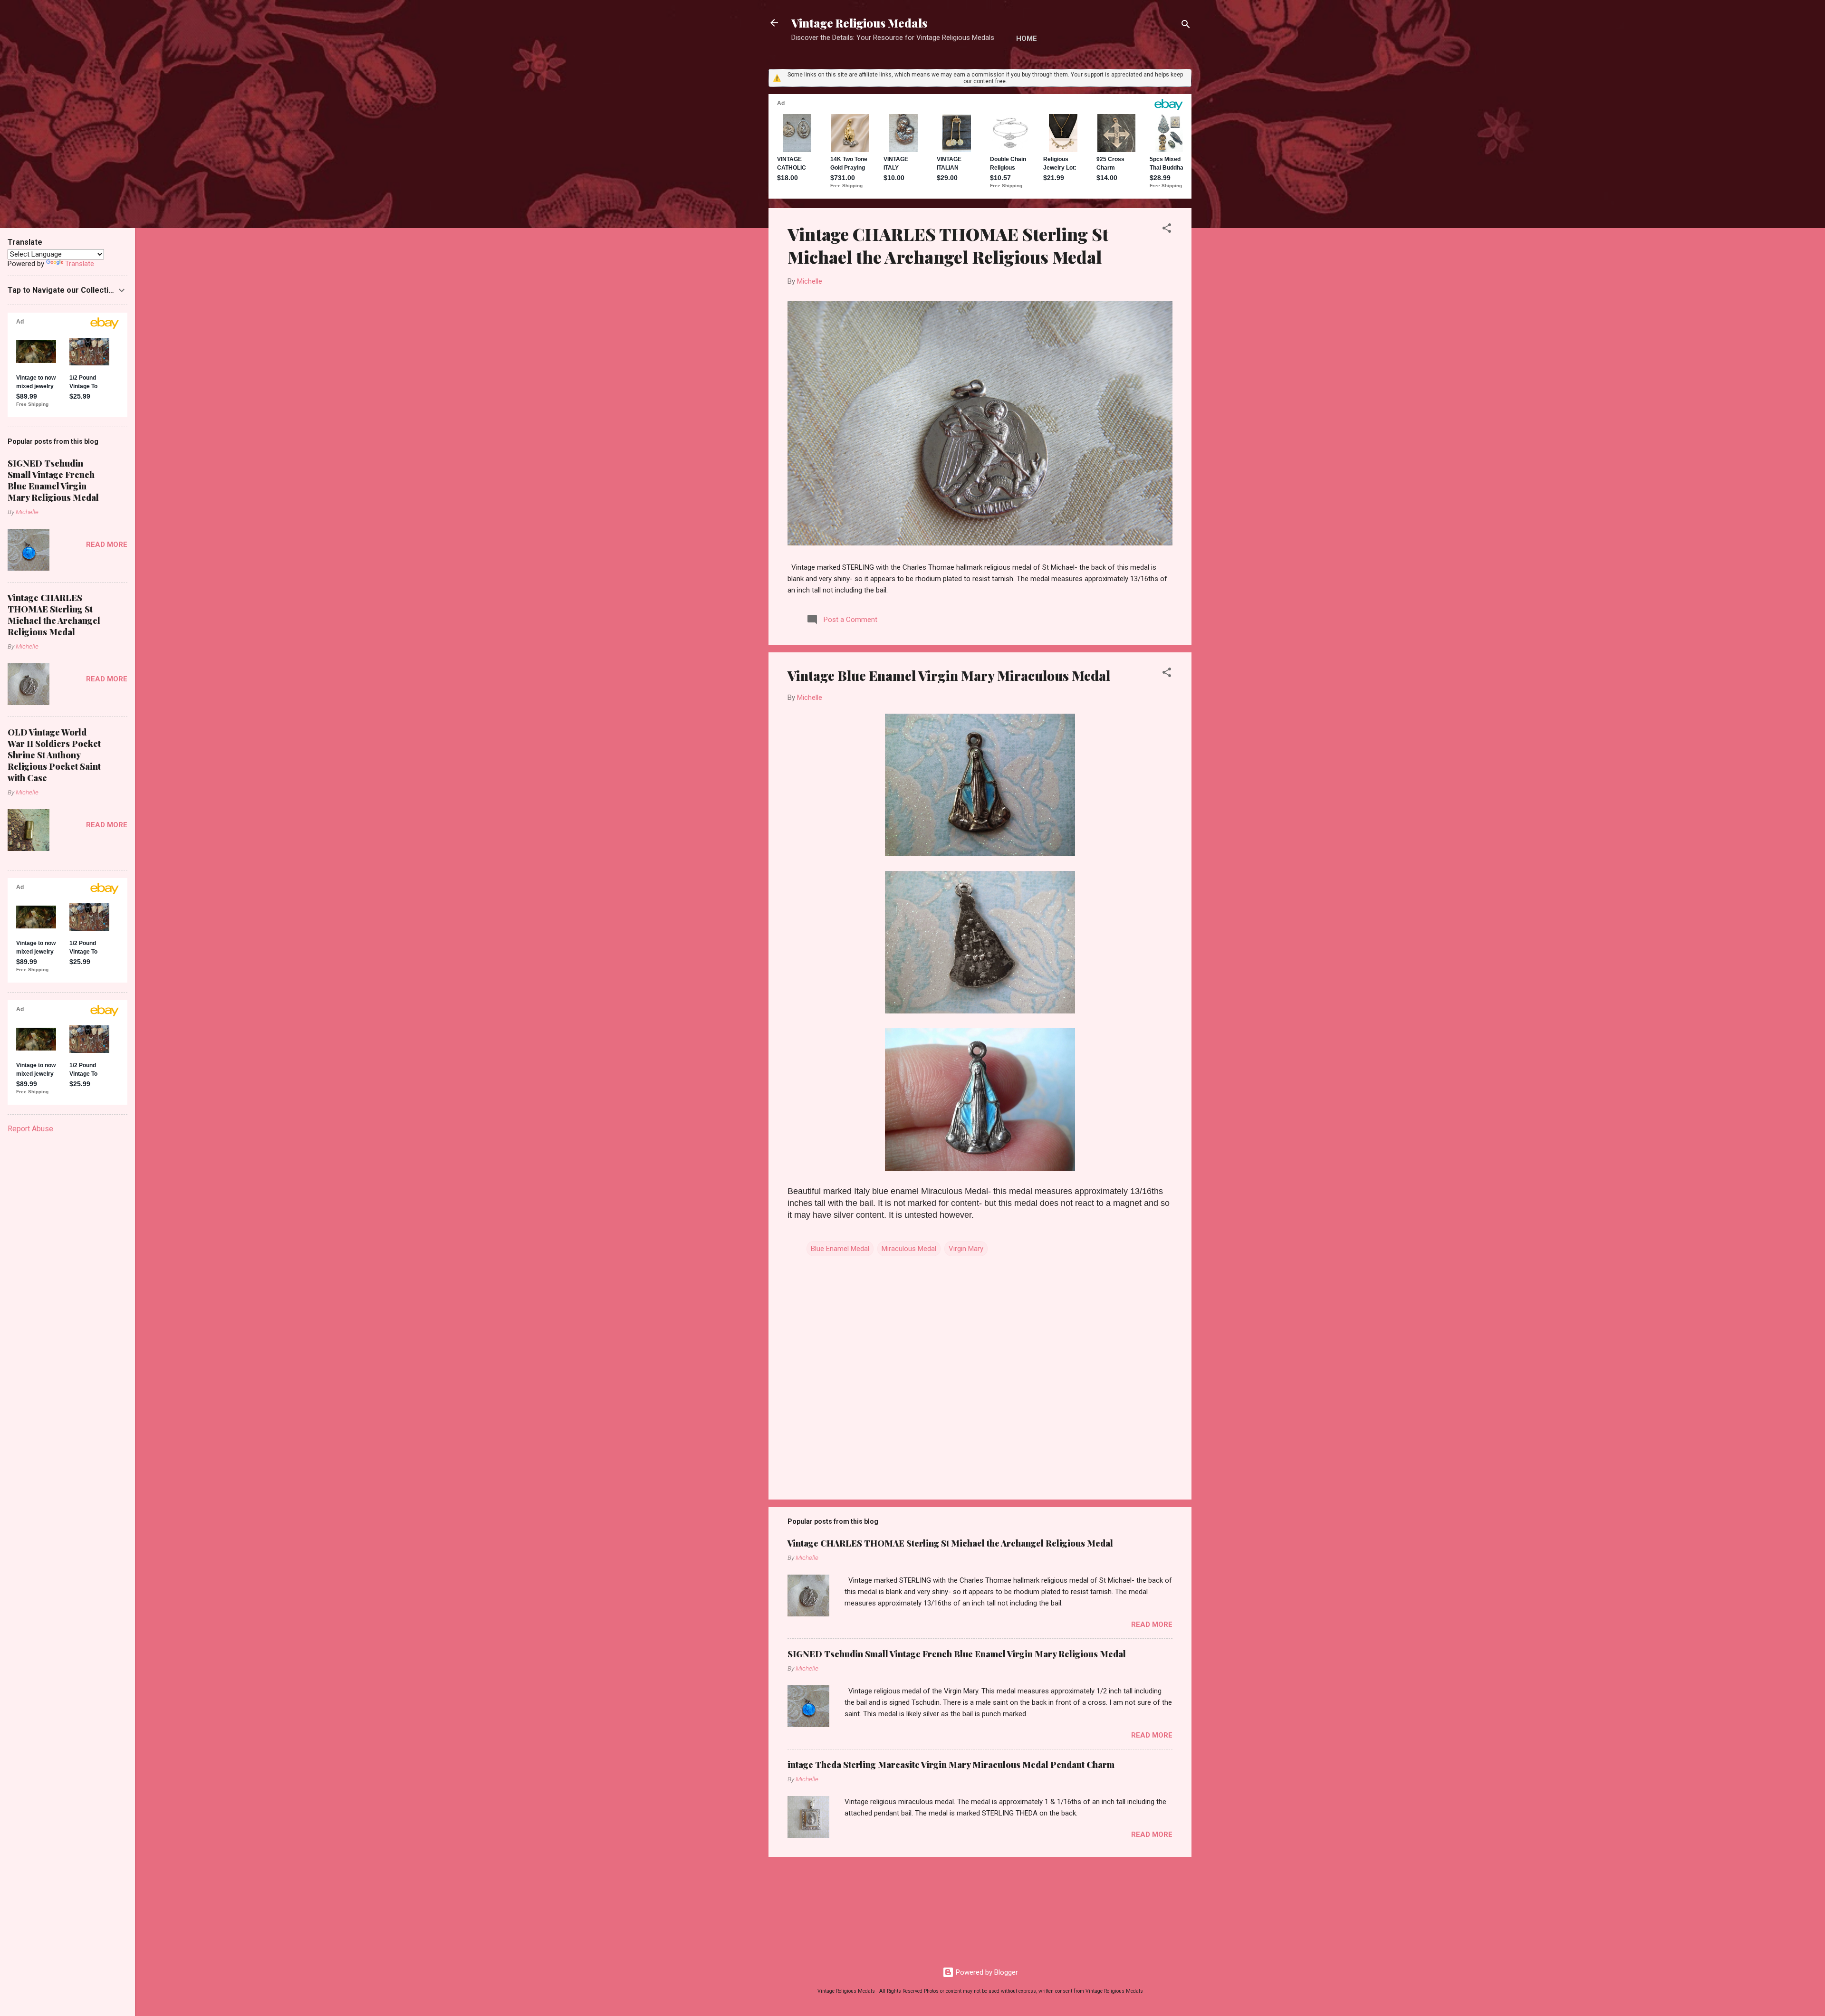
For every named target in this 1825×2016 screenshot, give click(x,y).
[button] (1167, 230)
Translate (80, 264)
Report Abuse (30, 1129)
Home (1027, 38)
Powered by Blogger (986, 1972)
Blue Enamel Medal (840, 1249)
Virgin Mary (966, 1249)
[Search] (1186, 26)
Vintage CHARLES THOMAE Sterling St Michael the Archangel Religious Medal (948, 245)
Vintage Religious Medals (859, 23)
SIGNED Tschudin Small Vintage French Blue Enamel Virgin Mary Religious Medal (957, 1654)
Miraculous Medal (909, 1249)
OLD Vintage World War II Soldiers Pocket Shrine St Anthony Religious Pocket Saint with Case (54, 755)
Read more (1152, 1624)
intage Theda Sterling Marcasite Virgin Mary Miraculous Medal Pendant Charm (951, 1765)
